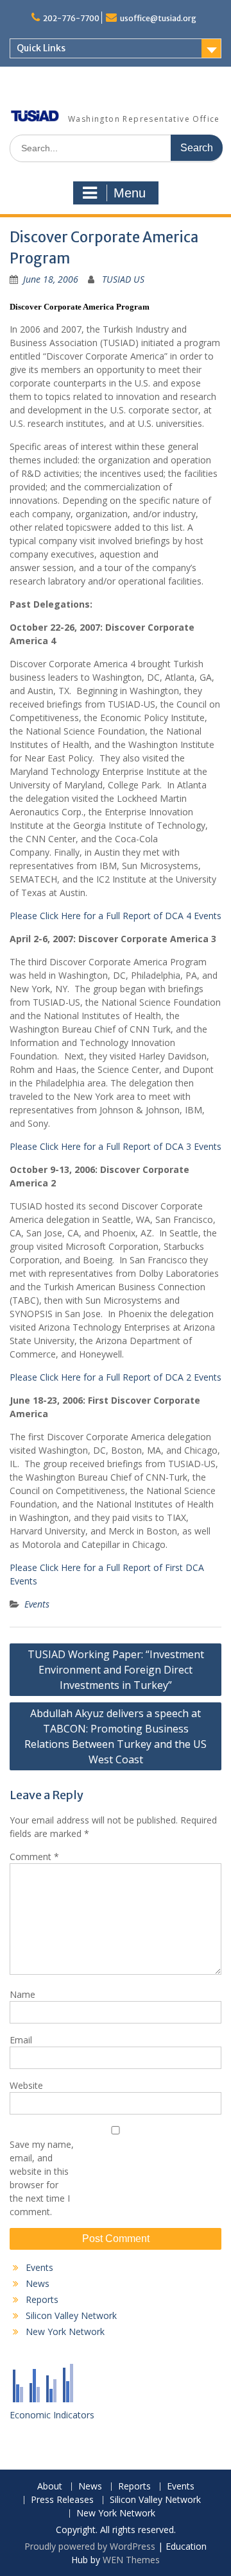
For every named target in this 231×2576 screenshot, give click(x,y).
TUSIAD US (123, 279)
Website (26, 2085)
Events (37, 1604)
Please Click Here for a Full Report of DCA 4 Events (116, 916)
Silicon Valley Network (71, 2315)
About (50, 2487)
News (38, 2283)
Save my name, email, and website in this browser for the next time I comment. (42, 2178)
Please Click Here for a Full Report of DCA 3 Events (116, 1146)
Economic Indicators (52, 2415)
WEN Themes (131, 2560)
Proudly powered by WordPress (90, 2546)
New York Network (65, 2331)
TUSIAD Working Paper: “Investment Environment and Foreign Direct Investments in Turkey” (116, 1670)
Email (21, 2040)
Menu (130, 193)
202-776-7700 (71, 18)
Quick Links (41, 48)
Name (22, 1994)
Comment (34, 1857)
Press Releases (62, 2500)
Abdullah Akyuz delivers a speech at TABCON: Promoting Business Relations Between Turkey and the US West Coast (116, 1736)
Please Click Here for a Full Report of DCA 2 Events (116, 1377)
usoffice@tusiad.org (158, 18)
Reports (42, 2299)
